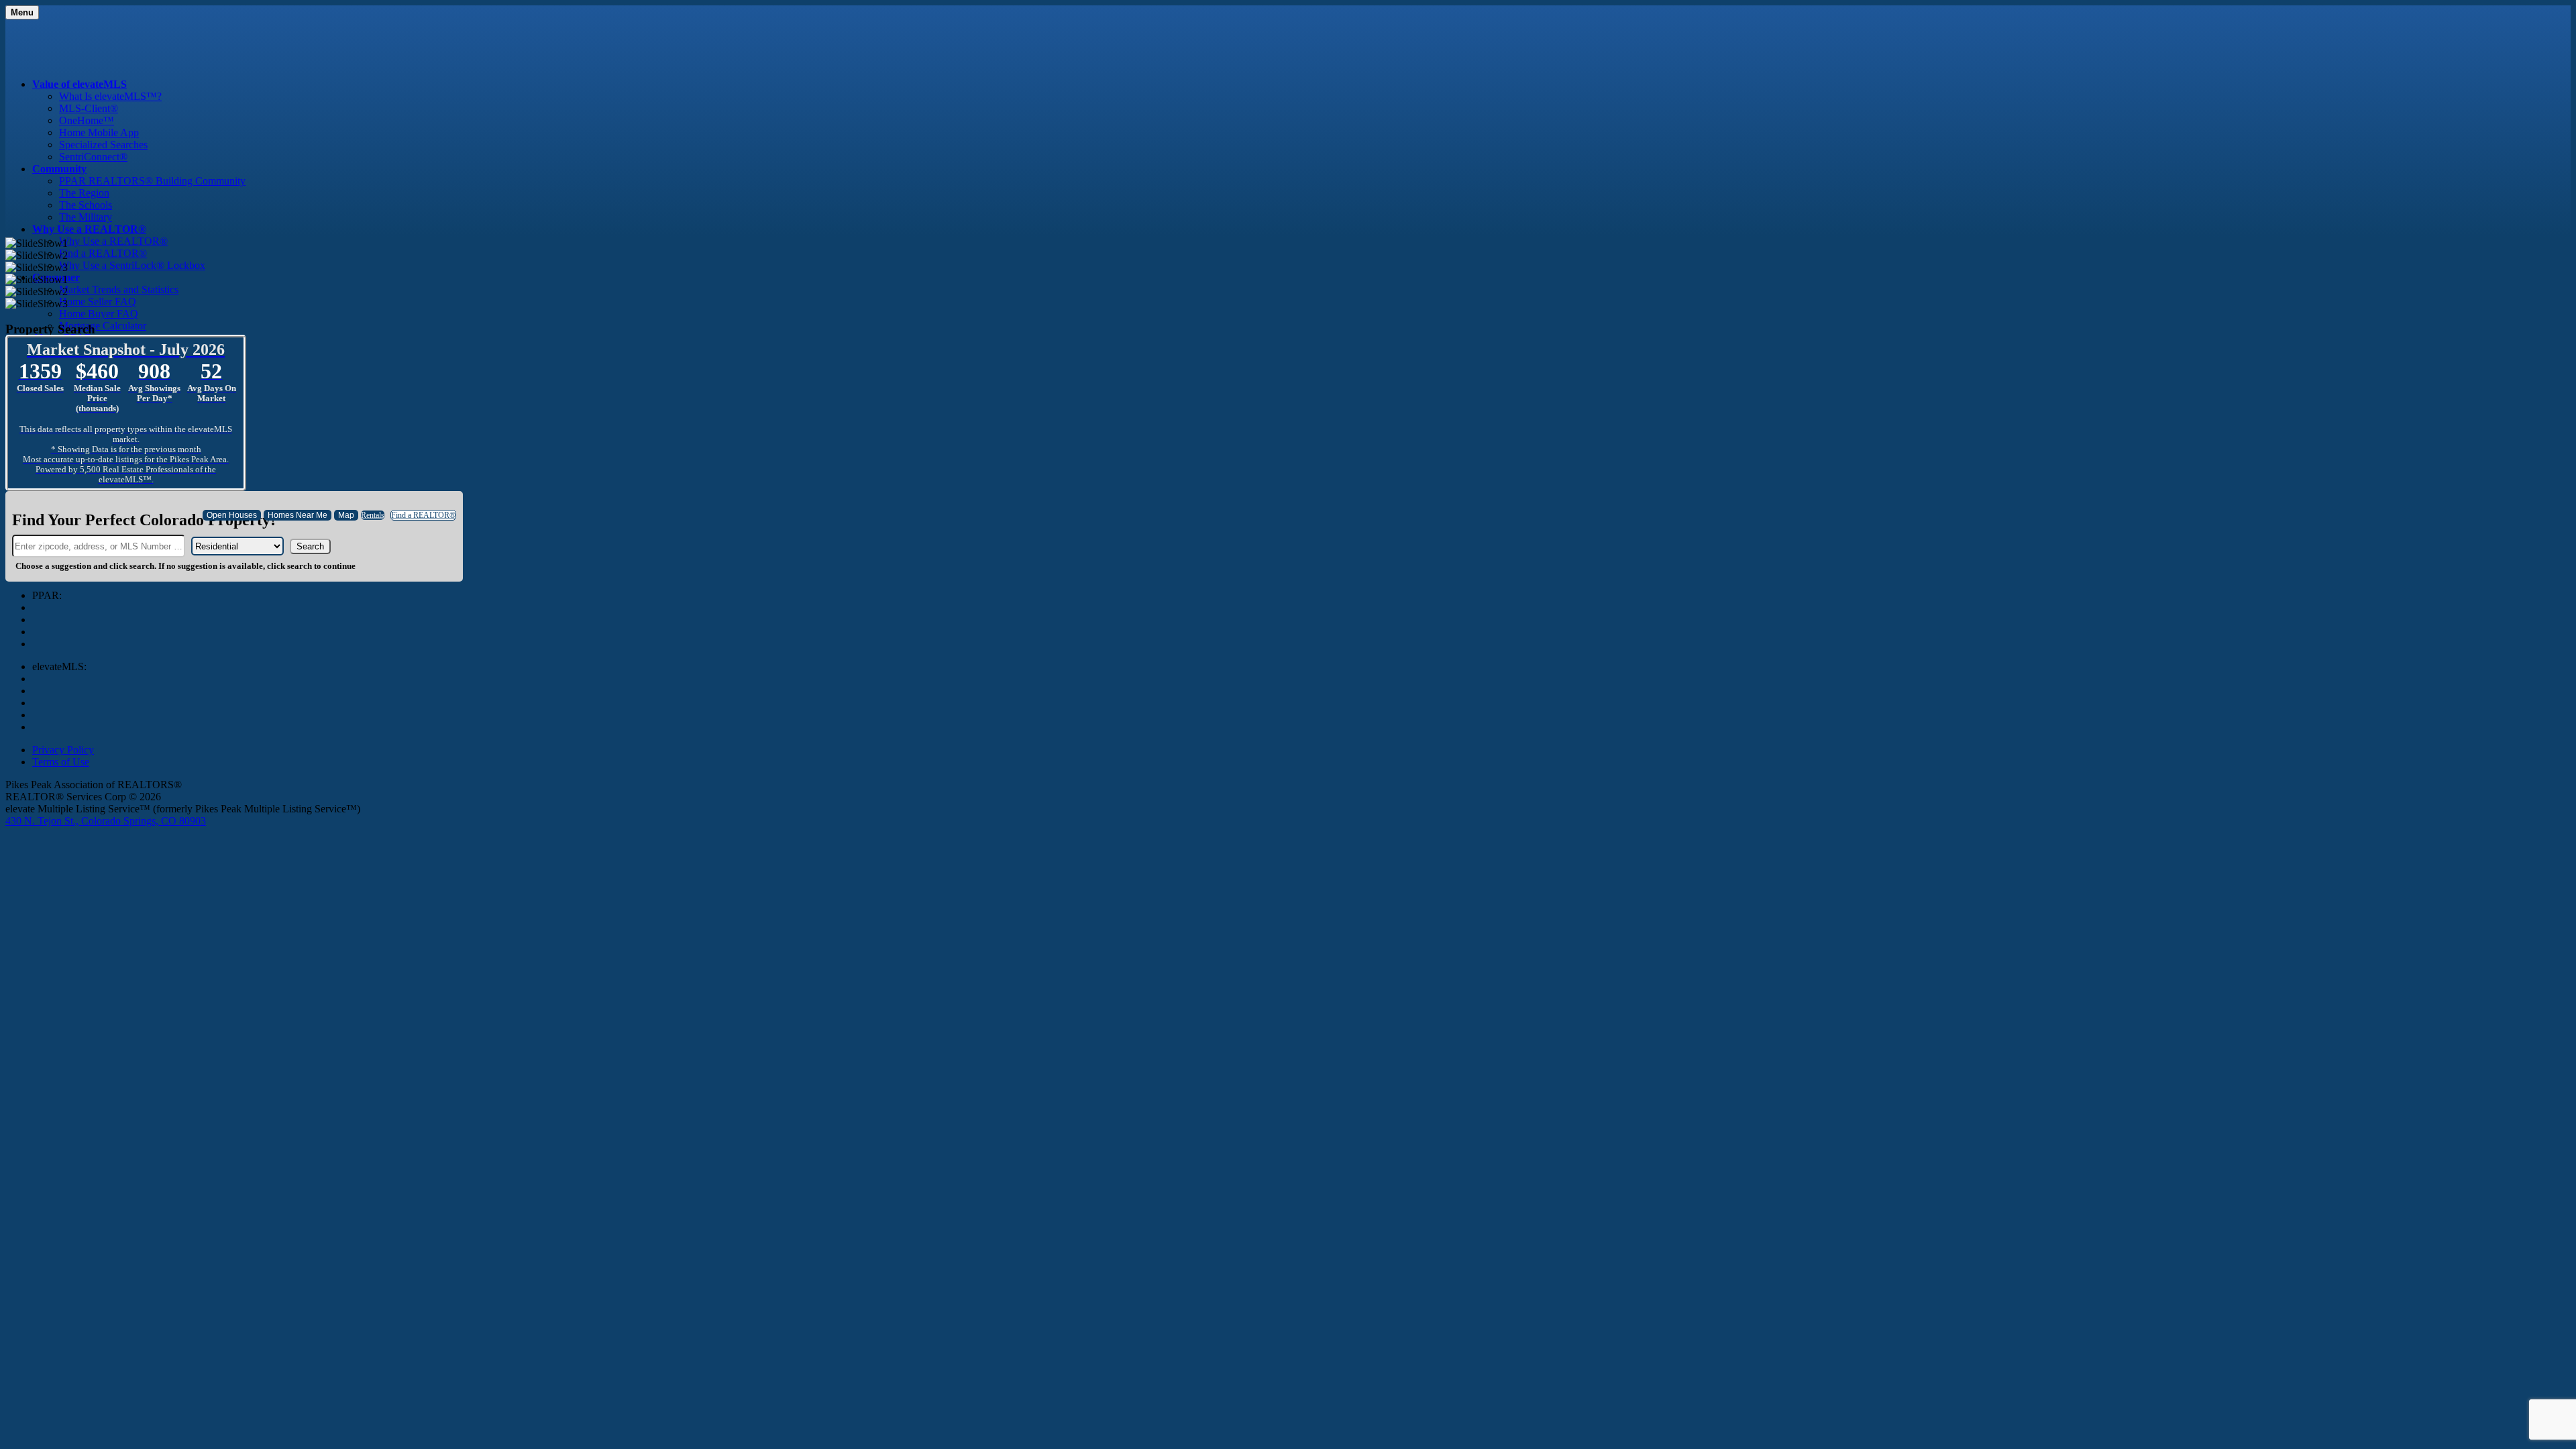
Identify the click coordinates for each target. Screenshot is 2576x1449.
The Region (84, 193)
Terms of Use (61, 762)
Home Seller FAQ (98, 302)
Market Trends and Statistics (119, 289)
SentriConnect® (93, 157)
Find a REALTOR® (103, 253)
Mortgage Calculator (103, 326)
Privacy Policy (63, 750)
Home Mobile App (99, 132)
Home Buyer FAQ (99, 314)
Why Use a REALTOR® (113, 241)
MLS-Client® (89, 108)
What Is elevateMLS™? (110, 96)
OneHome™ (87, 120)
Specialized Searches (103, 145)
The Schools (86, 205)
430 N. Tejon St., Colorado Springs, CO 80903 (106, 821)
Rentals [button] (373, 515)
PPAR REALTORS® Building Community (152, 181)
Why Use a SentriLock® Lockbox (132, 265)
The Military (86, 217)
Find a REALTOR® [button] (423, 515)
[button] (310, 546)
